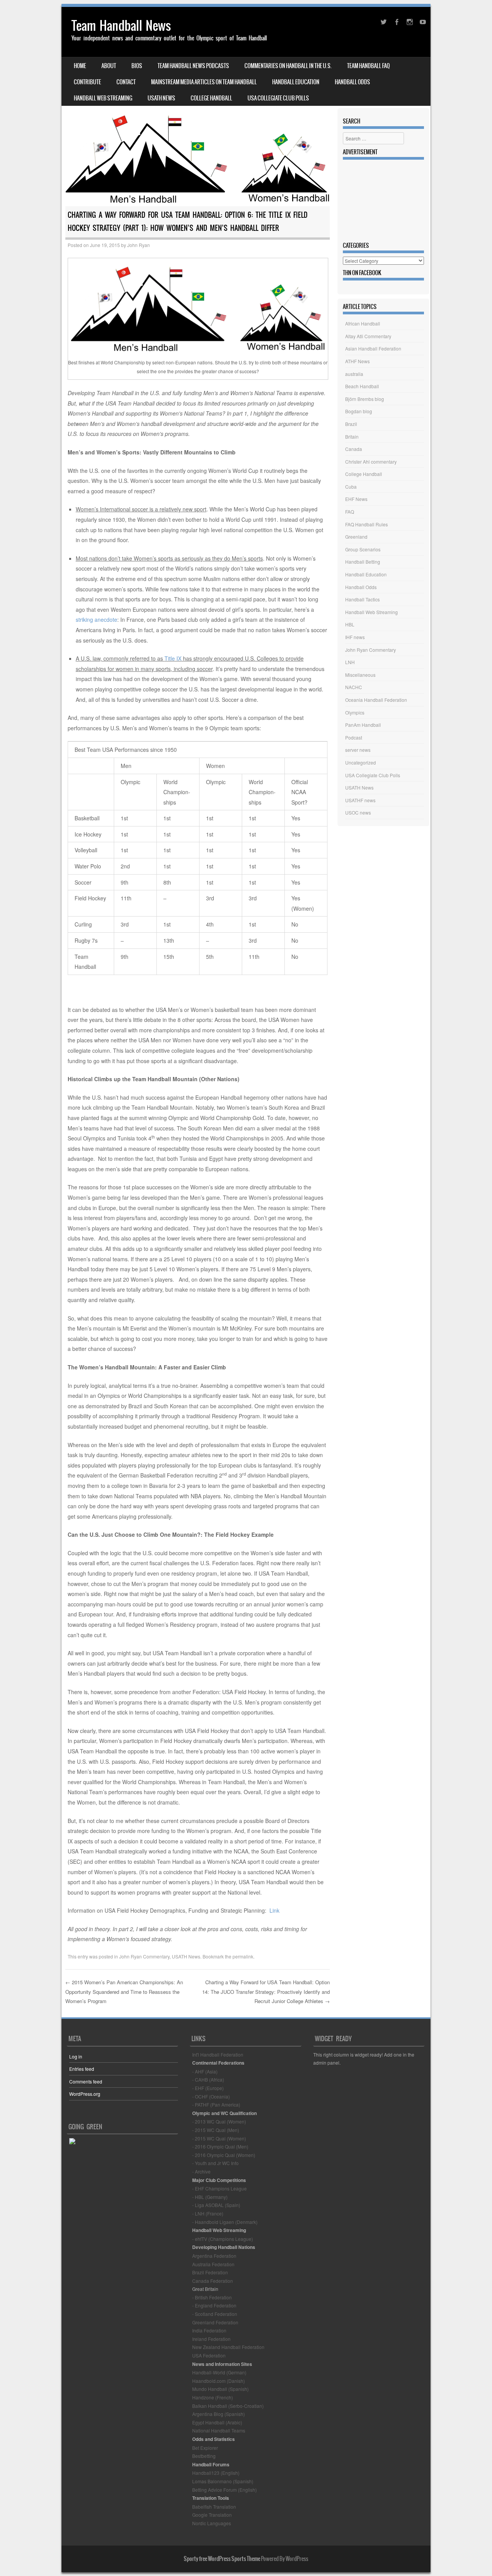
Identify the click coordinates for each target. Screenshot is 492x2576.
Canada (354, 449)
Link (274, 1910)
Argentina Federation (214, 2256)
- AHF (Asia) (205, 2071)
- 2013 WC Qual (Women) (219, 2121)
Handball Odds (352, 82)
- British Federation (212, 2297)
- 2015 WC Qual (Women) (219, 2138)
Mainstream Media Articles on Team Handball (204, 82)
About (109, 66)
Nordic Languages (212, 2523)
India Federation (209, 2330)
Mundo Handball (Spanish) (220, 2389)
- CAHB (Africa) (208, 2079)
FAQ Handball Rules (367, 524)
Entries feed (82, 2069)
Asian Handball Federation (373, 348)
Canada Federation (213, 2281)
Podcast (354, 737)
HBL (350, 624)
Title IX (173, 658)
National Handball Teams (219, 2430)
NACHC (354, 687)
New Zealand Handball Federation (228, 2347)
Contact (126, 82)
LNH (350, 662)
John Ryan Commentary (144, 1956)
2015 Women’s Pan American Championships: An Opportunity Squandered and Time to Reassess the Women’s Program (124, 1992)
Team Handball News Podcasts (193, 66)
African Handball (363, 323)
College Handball (211, 98)
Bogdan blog (359, 411)
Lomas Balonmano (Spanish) (223, 2481)
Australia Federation (213, 2264)
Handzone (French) (213, 2397)
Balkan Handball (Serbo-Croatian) (228, 2406)
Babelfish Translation (214, 2507)
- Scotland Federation (215, 2314)
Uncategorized (361, 762)
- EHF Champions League (219, 2188)
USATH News (161, 98)
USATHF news (360, 800)
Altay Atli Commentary (368, 336)
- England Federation (214, 2305)
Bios (137, 66)
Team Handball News (121, 26)
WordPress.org (85, 2094)
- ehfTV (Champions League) (223, 2239)
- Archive (201, 2171)
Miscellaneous (360, 675)
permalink (243, 1956)
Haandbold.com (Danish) (219, 2381)
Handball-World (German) (219, 2372)
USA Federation (209, 2355)
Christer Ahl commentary (371, 462)
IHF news (355, 637)
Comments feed (86, 2081)
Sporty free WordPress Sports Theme (222, 2559)
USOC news (358, 812)
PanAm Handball (363, 725)
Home (80, 66)
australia (354, 374)
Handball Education (296, 82)
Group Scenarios (363, 549)
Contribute (87, 82)
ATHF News (357, 361)
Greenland (356, 537)
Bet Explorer (205, 2448)
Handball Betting (363, 562)
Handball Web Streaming (103, 98)
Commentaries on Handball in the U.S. (288, 66)
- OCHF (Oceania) (211, 2096)
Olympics (355, 712)
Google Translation (212, 2515)
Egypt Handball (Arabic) (217, 2422)
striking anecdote (96, 619)
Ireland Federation (211, 2339)
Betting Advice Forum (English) (224, 2490)
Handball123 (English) (216, 2473)
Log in (76, 2056)
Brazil (351, 424)
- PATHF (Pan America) (216, 2104)
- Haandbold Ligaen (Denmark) (225, 2222)
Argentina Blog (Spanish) (219, 2414)
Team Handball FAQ (368, 66)
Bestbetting (204, 2456)
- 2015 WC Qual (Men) (216, 2130)
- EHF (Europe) (208, 2088)
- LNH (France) (208, 2213)
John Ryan (139, 245)
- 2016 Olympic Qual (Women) (224, 2155)
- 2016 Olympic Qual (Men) (220, 2146)
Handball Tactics (362, 599)
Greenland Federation (215, 2322)
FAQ (350, 512)
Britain (352, 437)
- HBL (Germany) (210, 2197)
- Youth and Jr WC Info (215, 2163)
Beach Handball (362, 386)
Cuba (351, 487)
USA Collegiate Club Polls (278, 98)
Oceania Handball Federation (376, 700)
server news (358, 750)
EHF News (356, 499)
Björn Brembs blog (365, 399)
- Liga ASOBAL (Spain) (216, 2205)
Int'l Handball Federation (218, 2054)
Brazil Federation (210, 2272)
